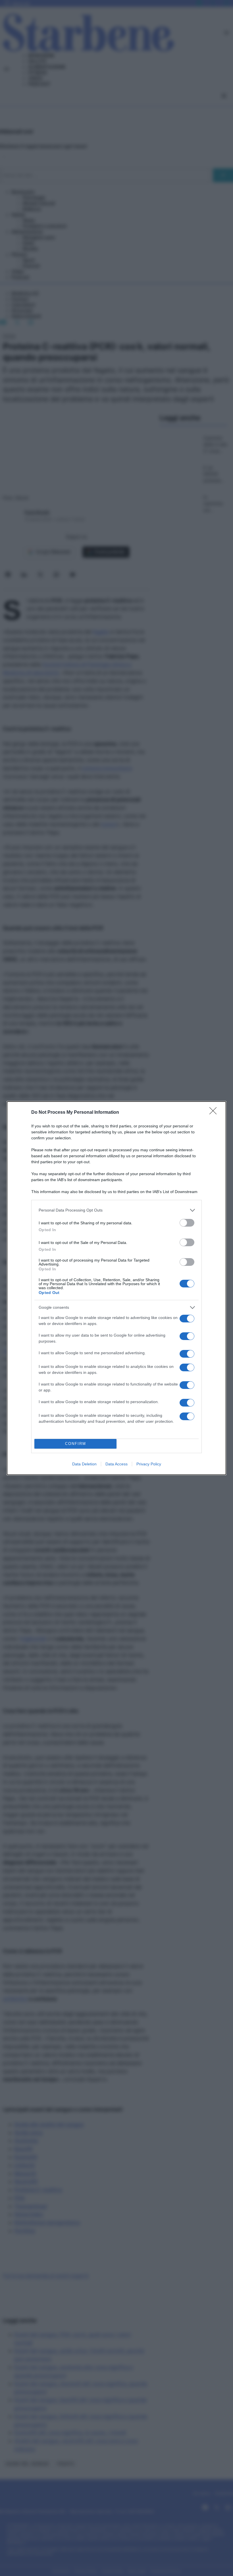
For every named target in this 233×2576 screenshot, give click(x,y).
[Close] (215, 1113)
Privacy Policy (149, 1464)
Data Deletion (84, 1464)
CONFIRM (76, 1444)
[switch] (187, 1223)
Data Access (116, 1464)
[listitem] (116, 1210)
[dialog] (116, 1288)
